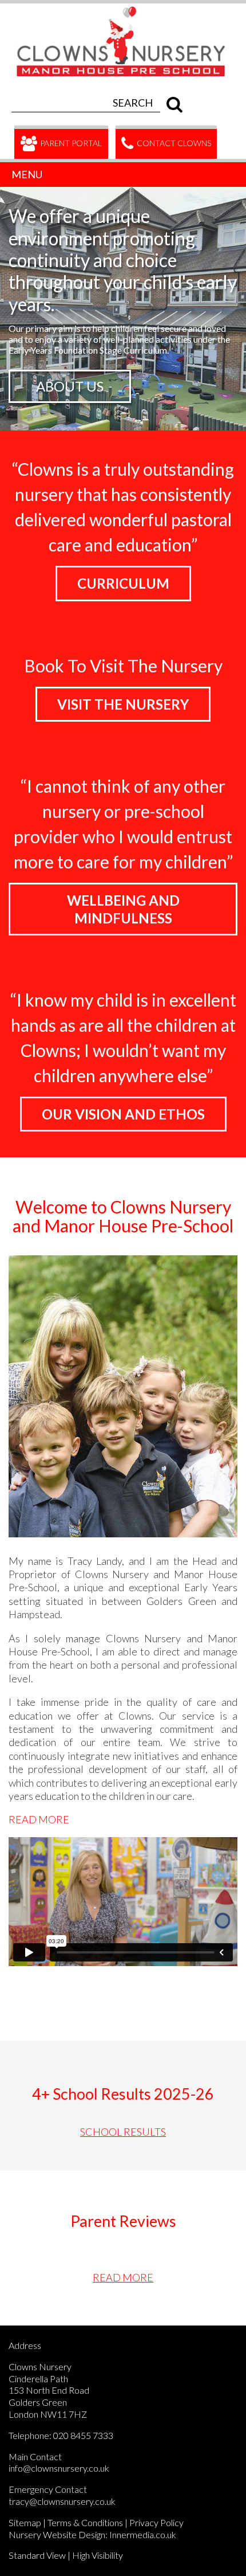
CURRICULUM (123, 583)
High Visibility (98, 2555)
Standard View (37, 2555)
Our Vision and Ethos (123, 1114)
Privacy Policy (156, 2522)
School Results (123, 2132)
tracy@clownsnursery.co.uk (62, 2501)
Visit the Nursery (123, 704)
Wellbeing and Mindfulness (123, 909)
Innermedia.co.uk (143, 2534)
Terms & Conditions (85, 2522)
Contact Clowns (173, 143)
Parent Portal (70, 143)
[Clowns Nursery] (127, 10)
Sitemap (25, 2522)
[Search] (172, 103)
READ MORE (39, 1819)
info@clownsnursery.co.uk (59, 2468)
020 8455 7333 (83, 2435)
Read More (123, 2277)
